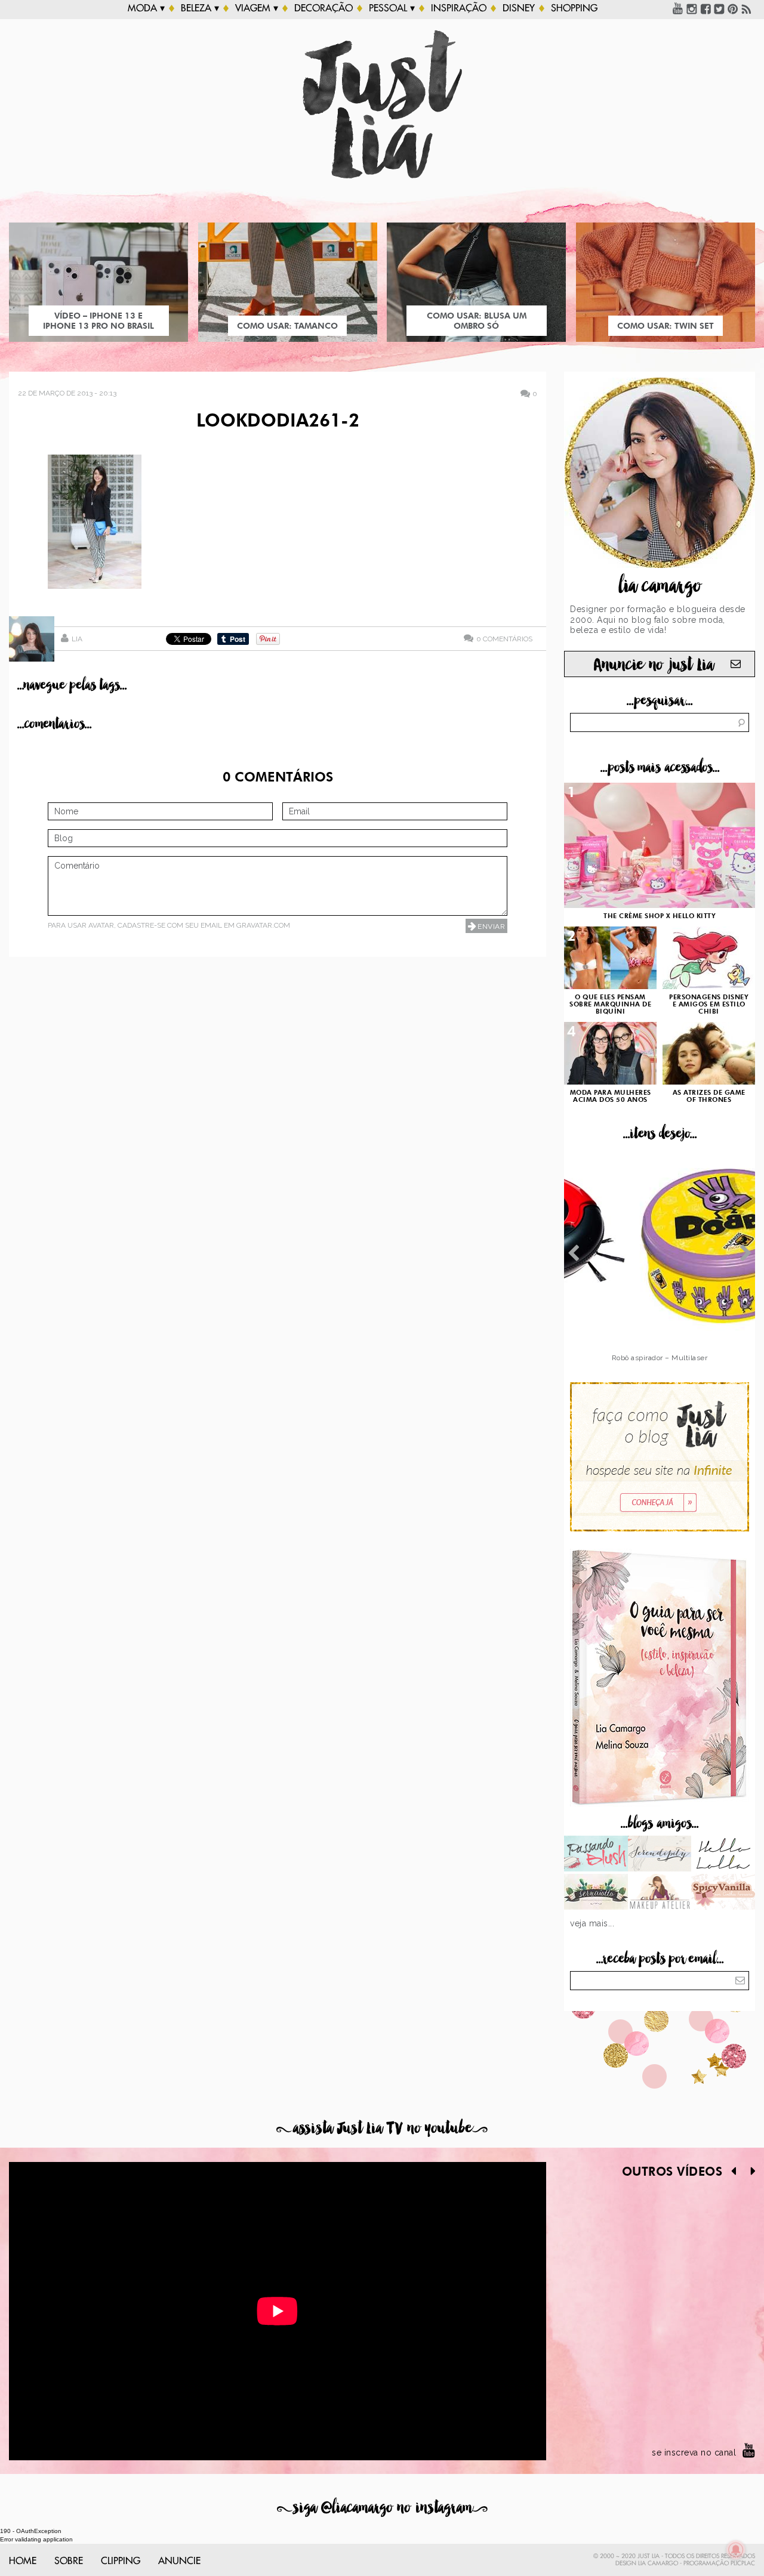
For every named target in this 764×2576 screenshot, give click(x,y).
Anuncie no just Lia (654, 665)
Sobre (69, 2561)
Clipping (121, 2561)
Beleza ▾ (200, 8)
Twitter (719, 8)
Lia (77, 639)
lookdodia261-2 (278, 422)
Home (23, 2561)
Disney (519, 8)
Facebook (706, 8)
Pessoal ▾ (392, 8)
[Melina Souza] (660, 1855)
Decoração (324, 8)
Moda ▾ (146, 8)
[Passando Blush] (596, 1855)
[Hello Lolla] (723, 1855)
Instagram (692, 8)
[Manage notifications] (736, 2550)
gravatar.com (263, 925)
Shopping (574, 8)
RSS (747, 8)
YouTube (678, 8)
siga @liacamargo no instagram (382, 2508)
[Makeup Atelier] (660, 1893)
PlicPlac (743, 2563)
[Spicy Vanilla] (723, 1893)
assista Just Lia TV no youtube (382, 2128)
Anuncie (179, 2561)
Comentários (504, 639)
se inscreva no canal (694, 2453)
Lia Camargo (658, 2563)
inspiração (459, 8)
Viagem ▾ (257, 8)
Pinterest (733, 8)
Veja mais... (592, 1923)
